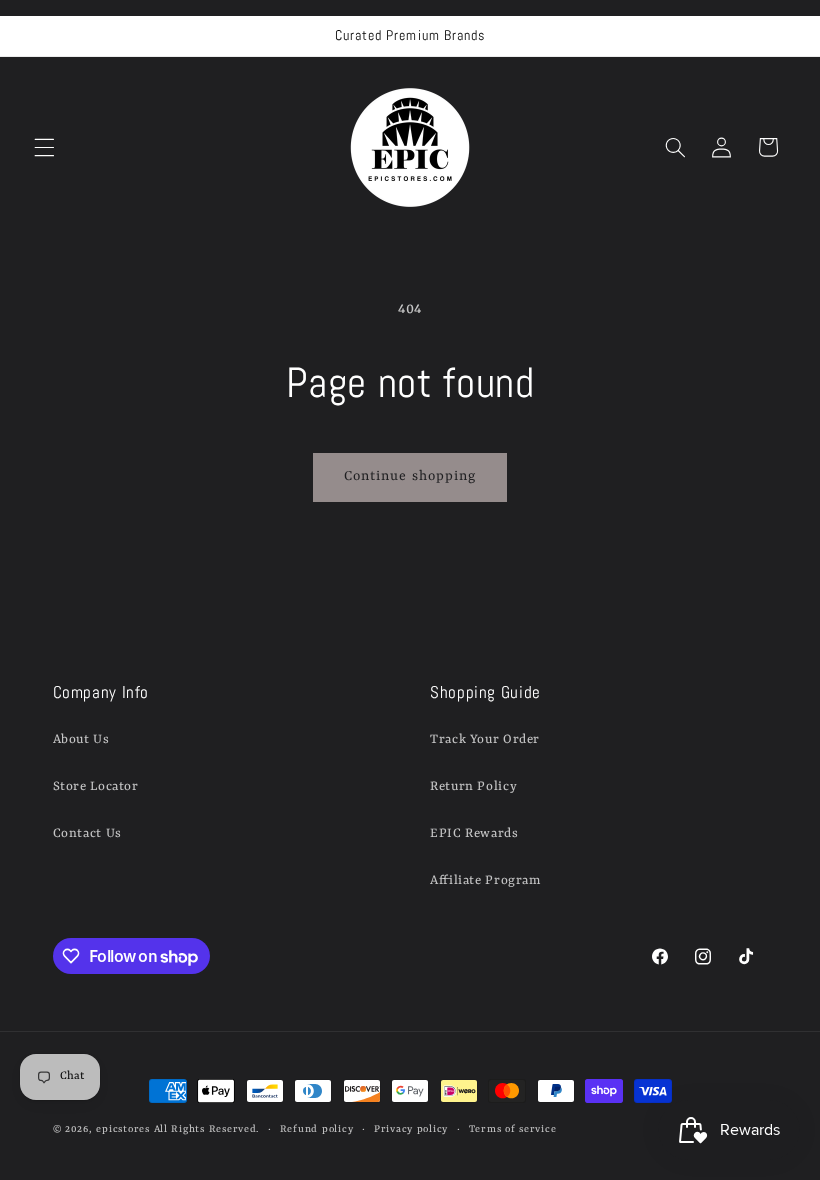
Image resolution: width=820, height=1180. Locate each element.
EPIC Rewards (474, 833)
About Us (81, 739)
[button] (44, 147)
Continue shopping (410, 476)
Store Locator (96, 786)
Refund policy (317, 1129)
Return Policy (473, 786)
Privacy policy (411, 1129)
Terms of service (513, 1129)
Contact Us (87, 833)
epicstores (122, 1129)
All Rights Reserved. (207, 1129)
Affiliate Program (485, 880)
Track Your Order (485, 739)
